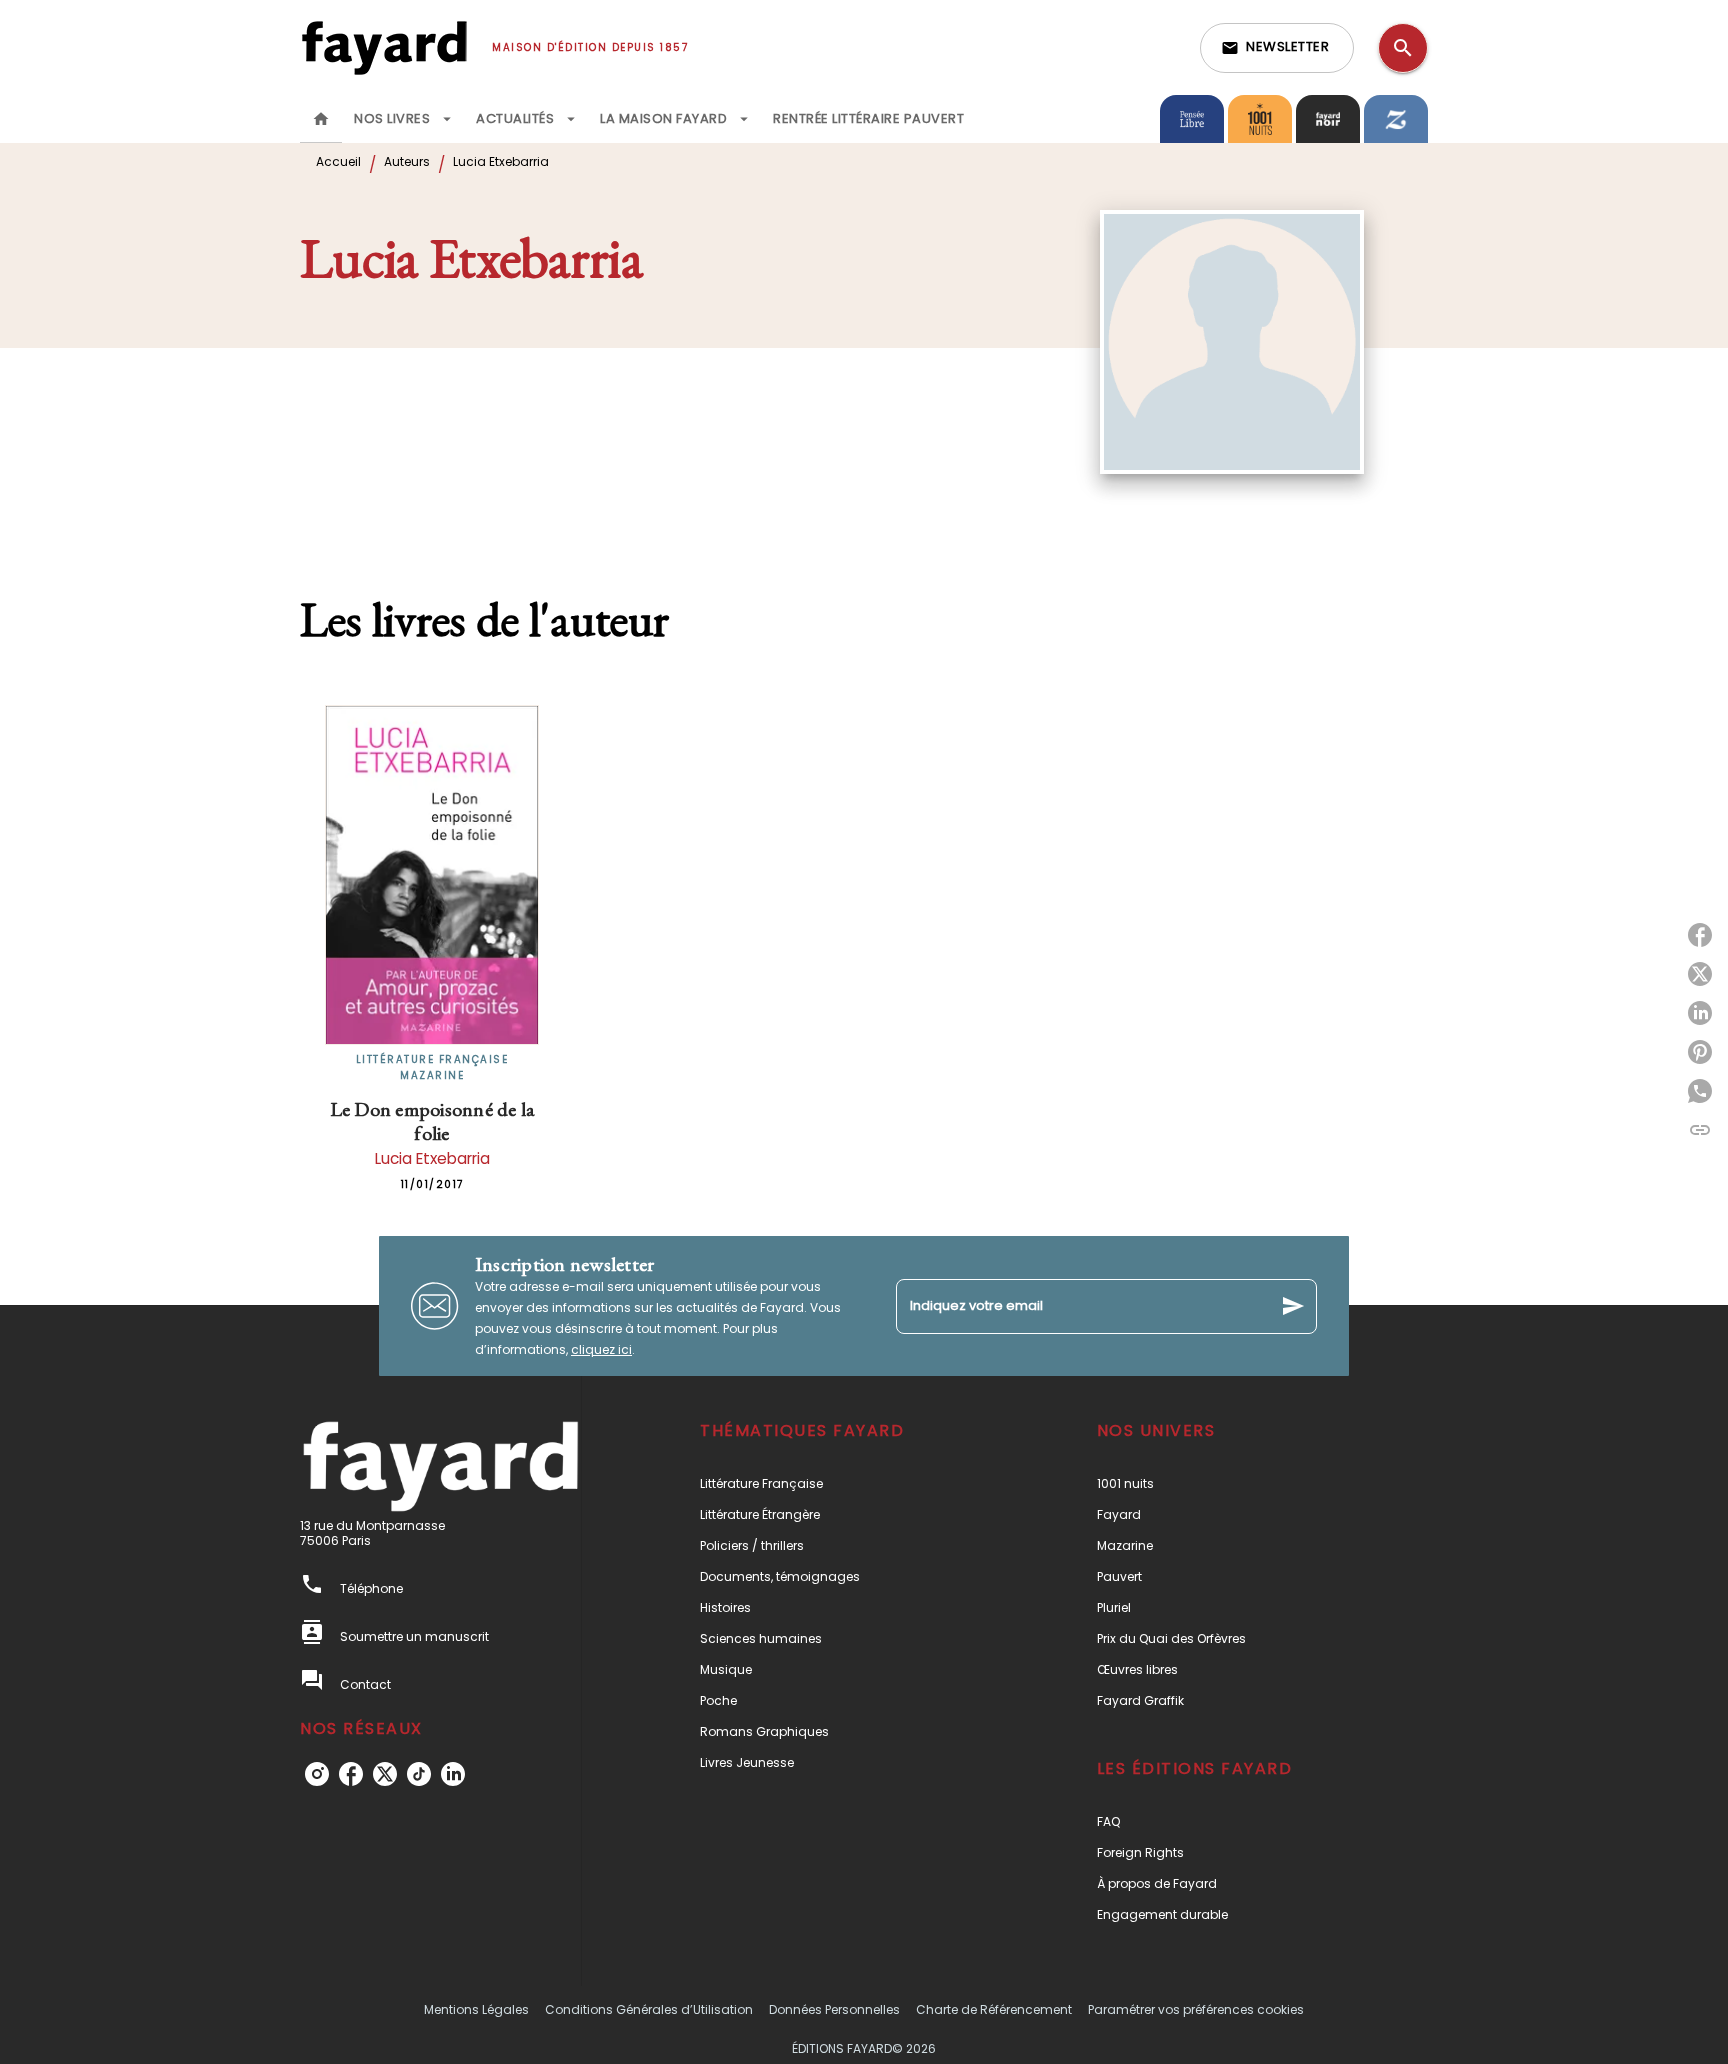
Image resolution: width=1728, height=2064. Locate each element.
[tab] (321, 119)
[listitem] (317, 1774)
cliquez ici (601, 1349)
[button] (1277, 48)
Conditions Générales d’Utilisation (649, 2009)
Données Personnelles (834, 2009)
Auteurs (407, 161)
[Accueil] (384, 47)
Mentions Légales (476, 2009)
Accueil (338, 161)
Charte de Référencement (994, 2009)
